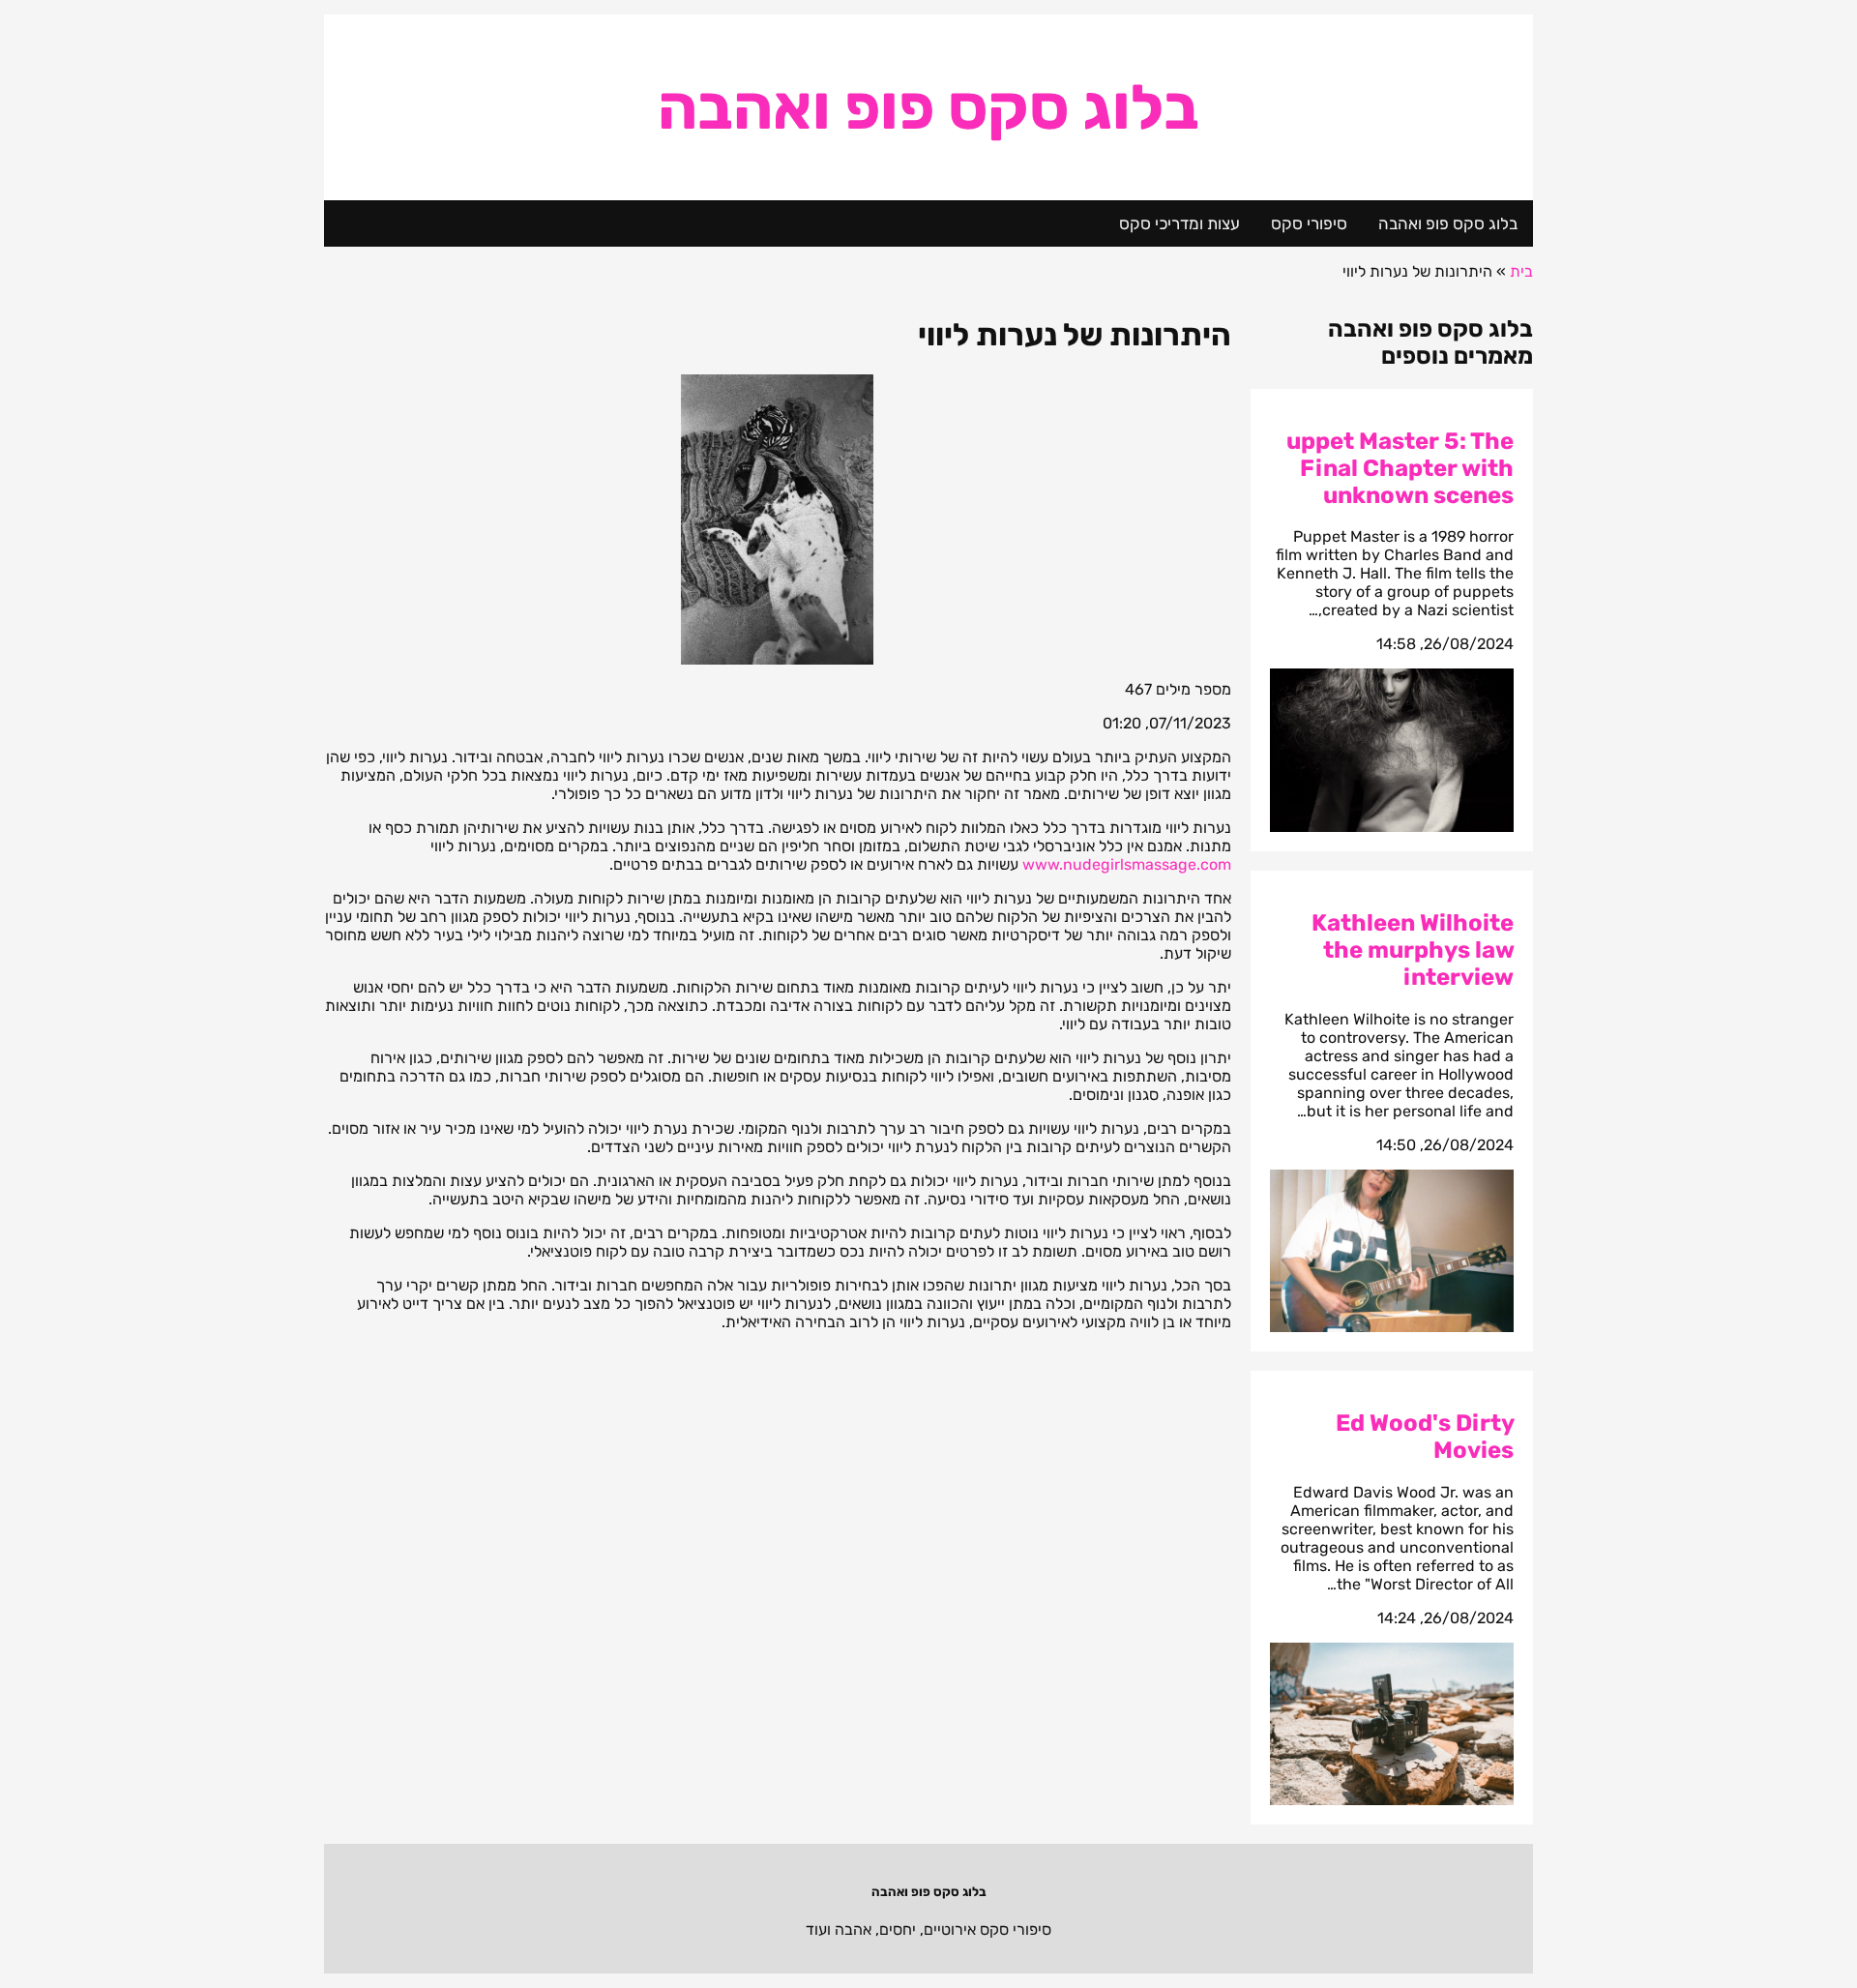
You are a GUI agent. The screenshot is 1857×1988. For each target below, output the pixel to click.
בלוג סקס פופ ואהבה (928, 107)
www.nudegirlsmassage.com (1127, 864)
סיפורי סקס (1309, 223)
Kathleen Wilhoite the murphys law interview (1413, 950)
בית (1521, 271)
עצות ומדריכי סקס (1179, 223)
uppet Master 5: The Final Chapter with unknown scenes (1400, 468)
